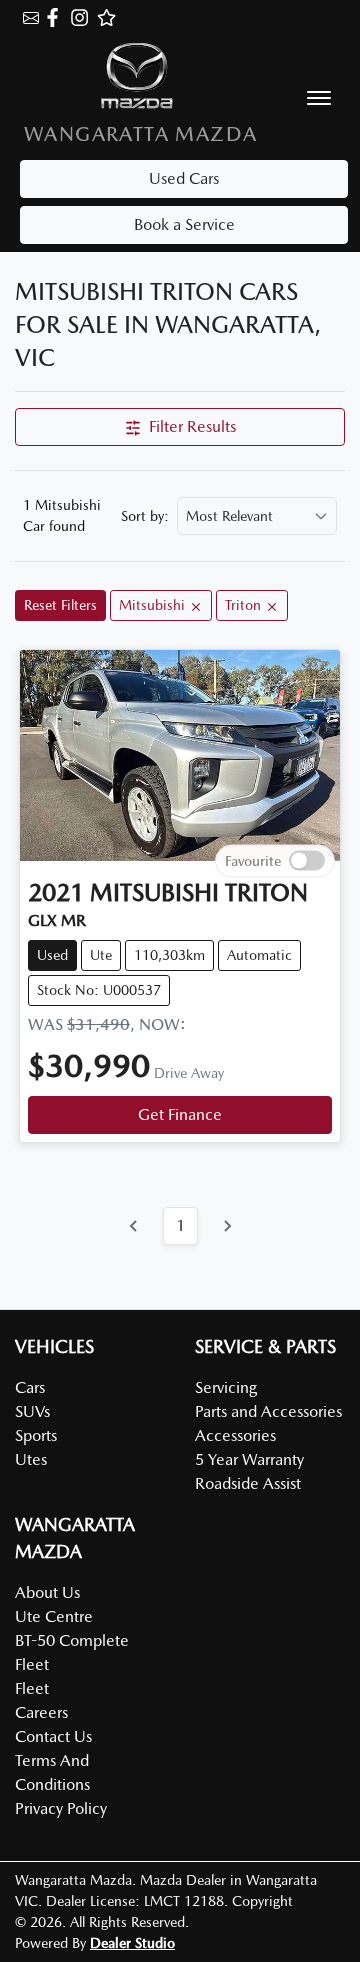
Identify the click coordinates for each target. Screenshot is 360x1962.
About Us (47, 1592)
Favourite (253, 861)
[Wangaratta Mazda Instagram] (83, 17)
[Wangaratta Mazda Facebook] (56, 17)
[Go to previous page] (134, 1226)
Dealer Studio (132, 1943)
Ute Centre (54, 1616)
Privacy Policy (61, 1808)
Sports (36, 1435)
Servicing (226, 1387)
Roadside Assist (248, 1483)
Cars (30, 1387)
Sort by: (145, 516)
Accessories (235, 1435)
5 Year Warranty (249, 1459)
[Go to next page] (227, 1226)
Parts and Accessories (268, 1411)
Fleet (32, 1688)
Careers (41, 1712)
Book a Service (184, 224)
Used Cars (184, 178)
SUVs (32, 1411)
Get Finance (180, 1114)
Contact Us (53, 1736)
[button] (319, 98)
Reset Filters (60, 605)
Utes (31, 1459)
